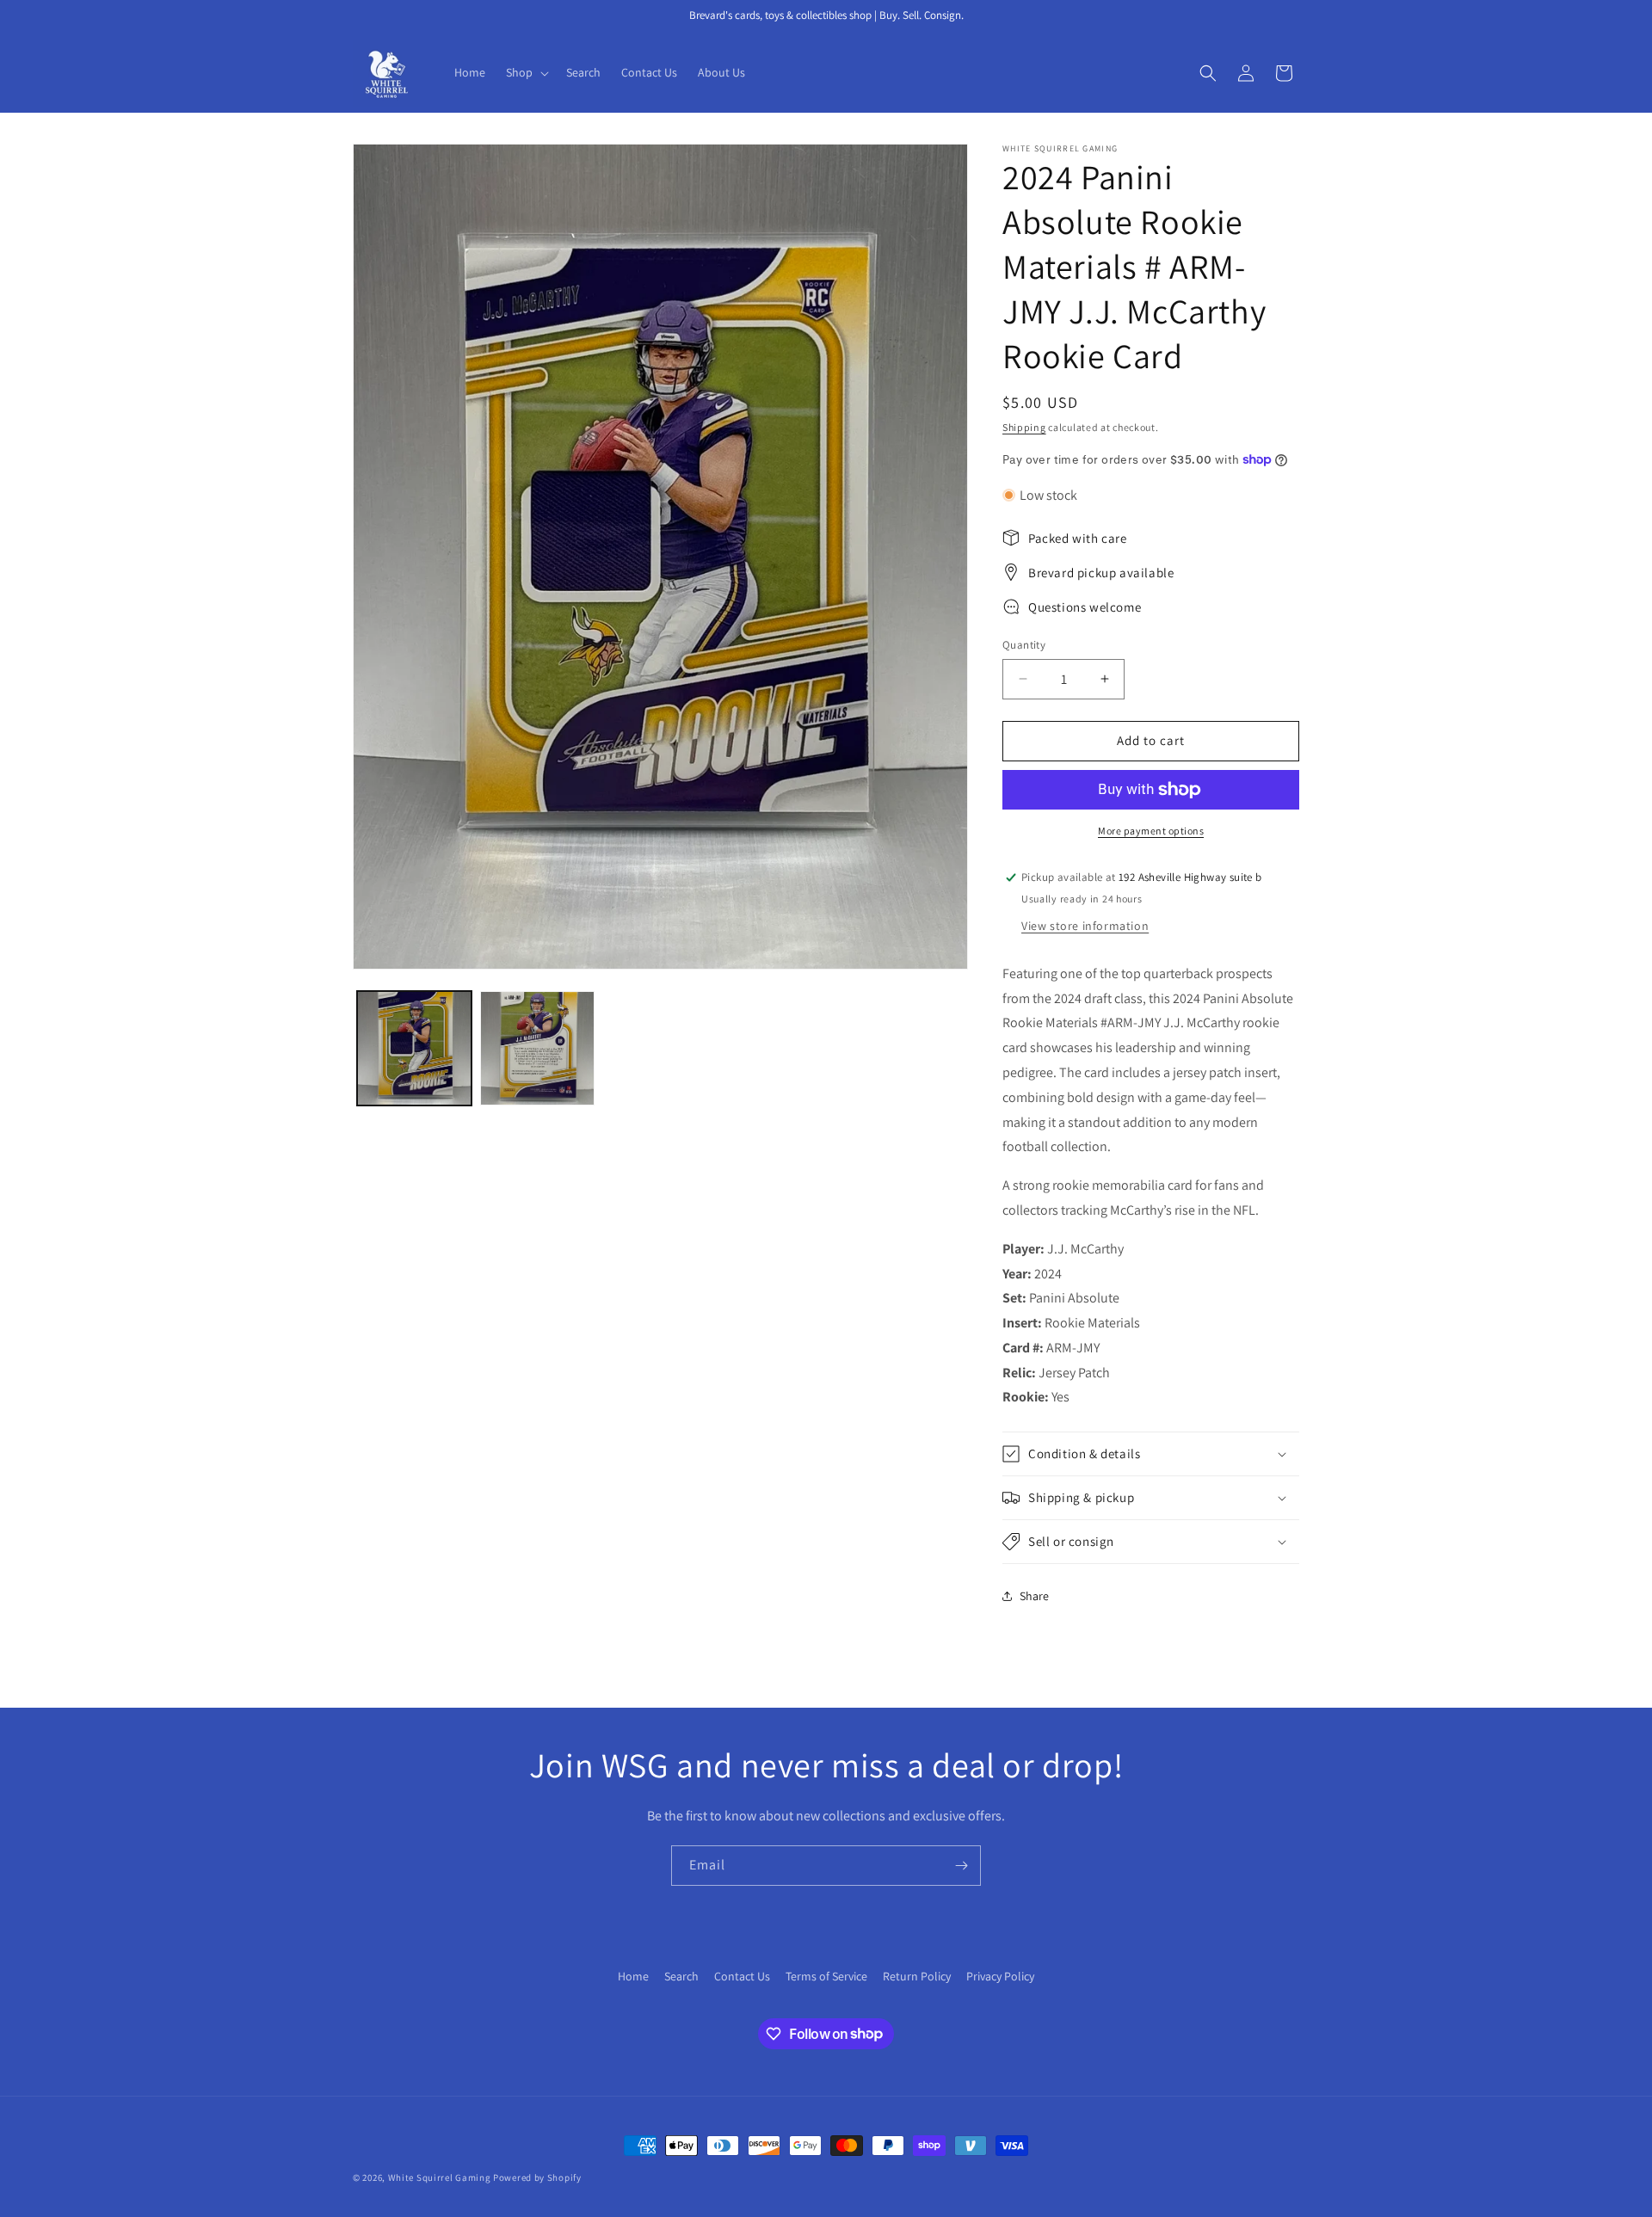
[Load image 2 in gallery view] (537, 1048)
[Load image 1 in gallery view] (414, 1048)
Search (681, 1976)
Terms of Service (826, 1976)
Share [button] (1034, 1596)
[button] (526, 72)
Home (633, 1976)
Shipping (1024, 427)
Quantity (1024, 645)
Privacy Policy (1000, 1976)
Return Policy (917, 1976)
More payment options (1151, 831)
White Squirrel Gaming (440, 2177)
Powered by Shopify (537, 2177)
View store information (1085, 926)
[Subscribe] (961, 1866)
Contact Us (742, 1976)
